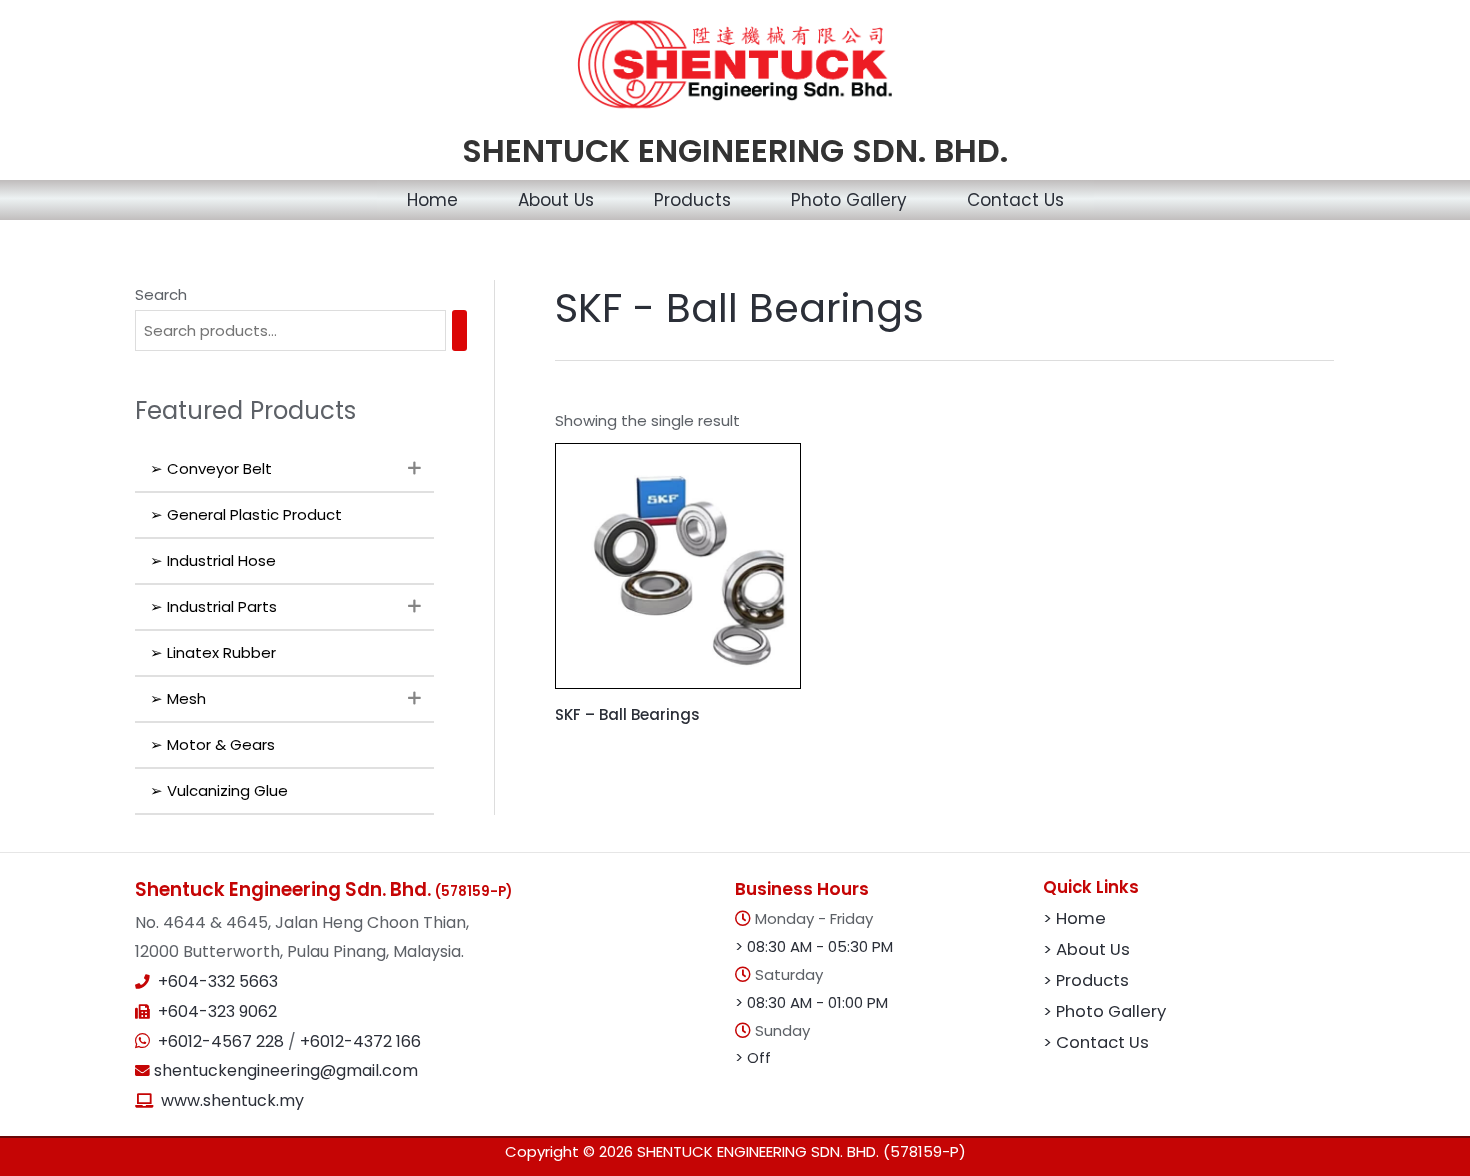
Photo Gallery (849, 200)
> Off (753, 1057)
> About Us (1086, 949)
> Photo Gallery (1104, 1011)
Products (692, 200)
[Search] (459, 330)
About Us (556, 200)
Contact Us (1015, 200)
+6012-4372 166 (360, 1041)
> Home (1074, 918)
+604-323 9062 (217, 1011)
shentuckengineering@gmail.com (284, 1070)
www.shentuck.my (232, 1100)
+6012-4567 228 (223, 1041)
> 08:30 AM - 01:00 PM (811, 1002)
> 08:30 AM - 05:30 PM (814, 946)
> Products (1086, 980)
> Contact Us (1096, 1042)
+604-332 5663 (218, 981)
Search (161, 294)
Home (432, 200)
